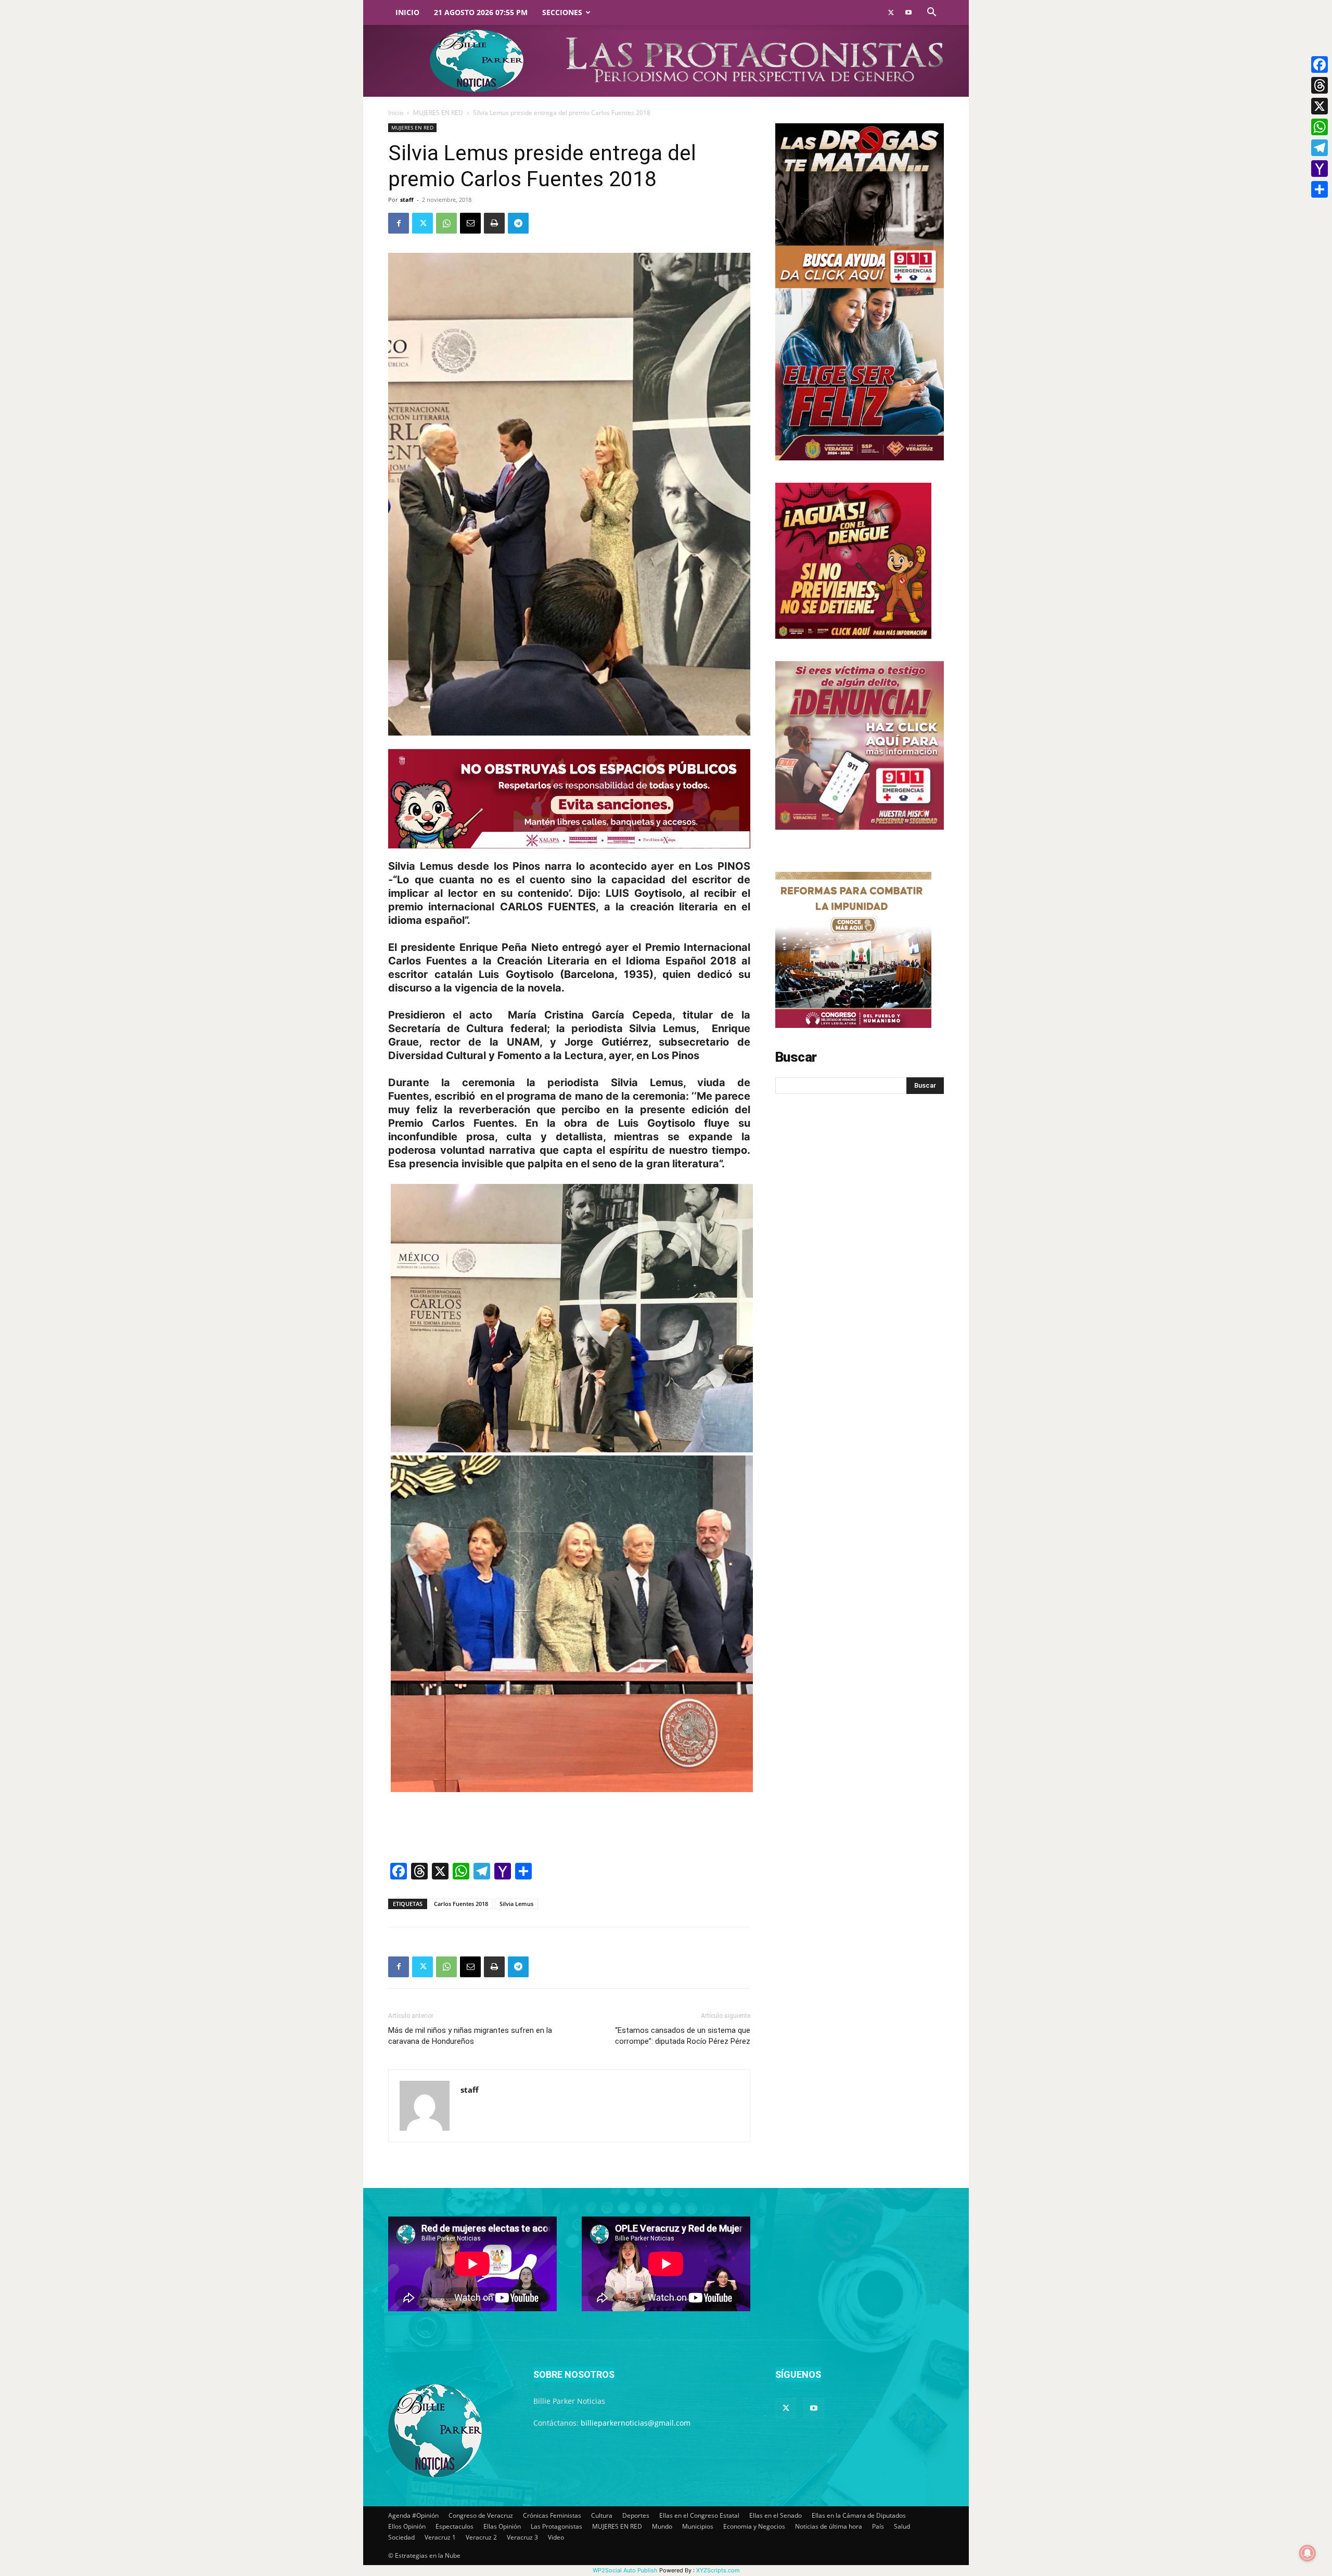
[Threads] (1320, 85)
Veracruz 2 (481, 2537)
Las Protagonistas (556, 2526)
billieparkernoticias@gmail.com (636, 2423)
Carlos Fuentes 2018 (461, 1904)
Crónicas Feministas (552, 2515)
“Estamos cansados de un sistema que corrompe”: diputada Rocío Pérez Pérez (683, 2036)
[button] (931, 13)
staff (407, 199)
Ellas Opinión (502, 2526)
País (878, 2526)
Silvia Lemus (516, 1904)
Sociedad (401, 2537)
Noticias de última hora (829, 2526)
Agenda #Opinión (413, 2515)
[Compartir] (1320, 189)
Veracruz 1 (440, 2537)
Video (556, 2537)
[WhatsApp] (446, 223)
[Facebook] (399, 223)
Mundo (662, 2526)
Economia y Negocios (754, 2526)
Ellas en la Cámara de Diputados (859, 2515)
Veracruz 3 (522, 2537)
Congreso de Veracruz (481, 2515)
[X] (1320, 106)
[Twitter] (891, 12)
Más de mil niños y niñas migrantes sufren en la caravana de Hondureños (470, 2036)
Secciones (562, 12)
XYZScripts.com (718, 2570)
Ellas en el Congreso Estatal (699, 2515)
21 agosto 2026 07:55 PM (481, 12)
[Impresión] (494, 223)
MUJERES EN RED (438, 113)
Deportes (636, 2515)
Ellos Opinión (407, 2526)
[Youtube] (908, 12)
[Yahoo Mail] (1320, 169)
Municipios (698, 2526)
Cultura (602, 2515)
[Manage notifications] (1308, 2553)
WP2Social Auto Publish (625, 2570)
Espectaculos (454, 2526)
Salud (902, 2526)
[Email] (470, 223)
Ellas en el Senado (776, 2515)
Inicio (407, 12)
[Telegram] (518, 223)
